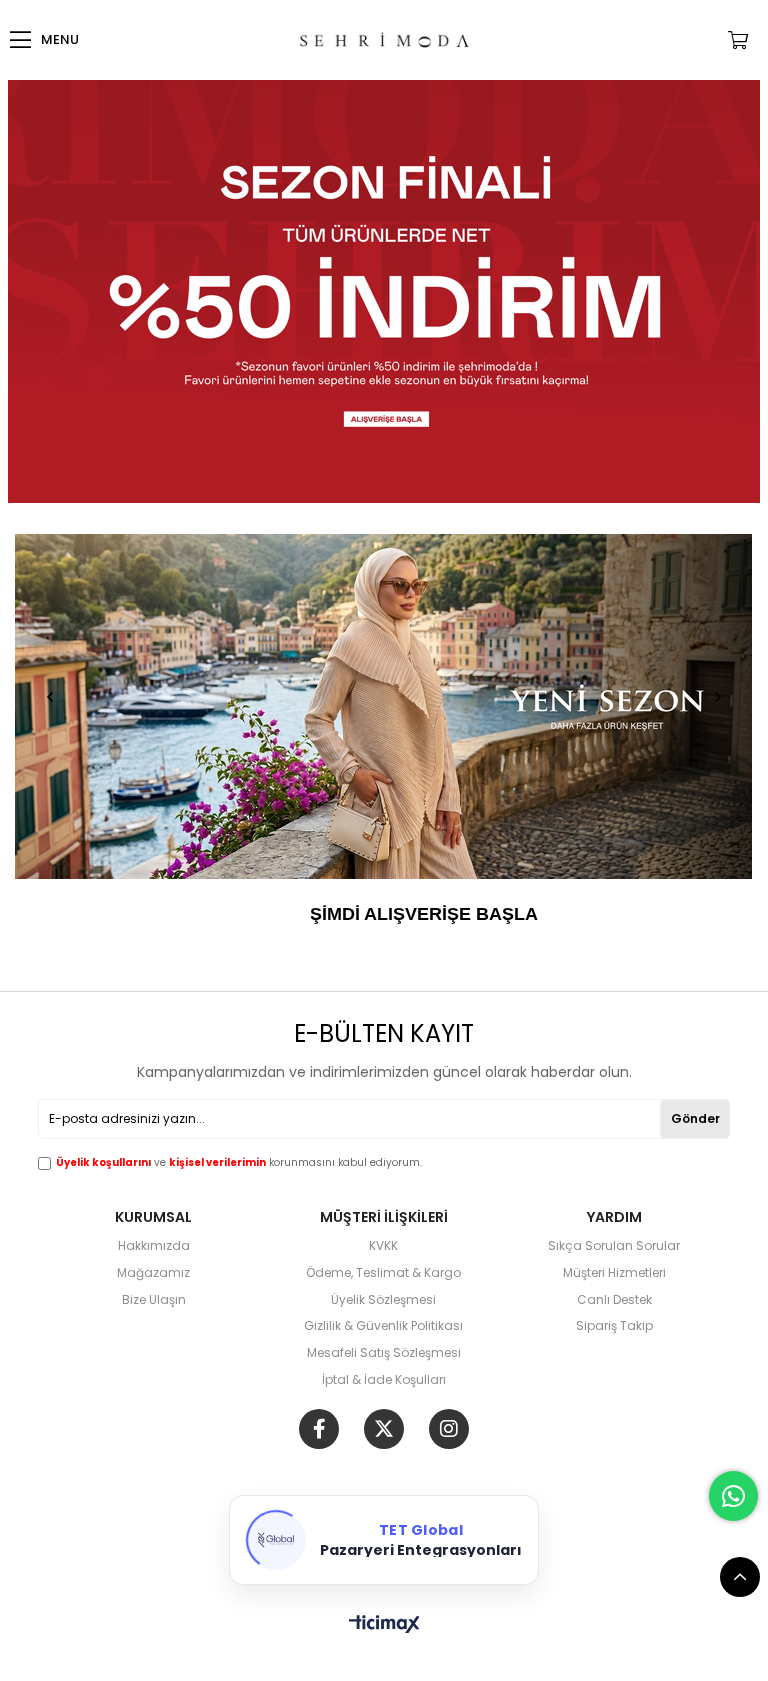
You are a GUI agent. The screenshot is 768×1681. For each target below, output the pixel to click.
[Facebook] (319, 1429)
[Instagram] (449, 1429)
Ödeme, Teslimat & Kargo (383, 1273)
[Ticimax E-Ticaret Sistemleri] (384, 1625)
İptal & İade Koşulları (384, 1380)
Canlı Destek (614, 1300)
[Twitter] (384, 1429)
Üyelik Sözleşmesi (383, 1300)
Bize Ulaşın (154, 1300)
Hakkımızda (154, 1246)
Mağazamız (153, 1273)
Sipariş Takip (614, 1326)
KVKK (383, 1246)
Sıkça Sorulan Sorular (614, 1246)
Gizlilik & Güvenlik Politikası (383, 1326)
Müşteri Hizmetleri (614, 1273)
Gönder (695, 1118)
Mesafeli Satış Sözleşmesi (384, 1353)
